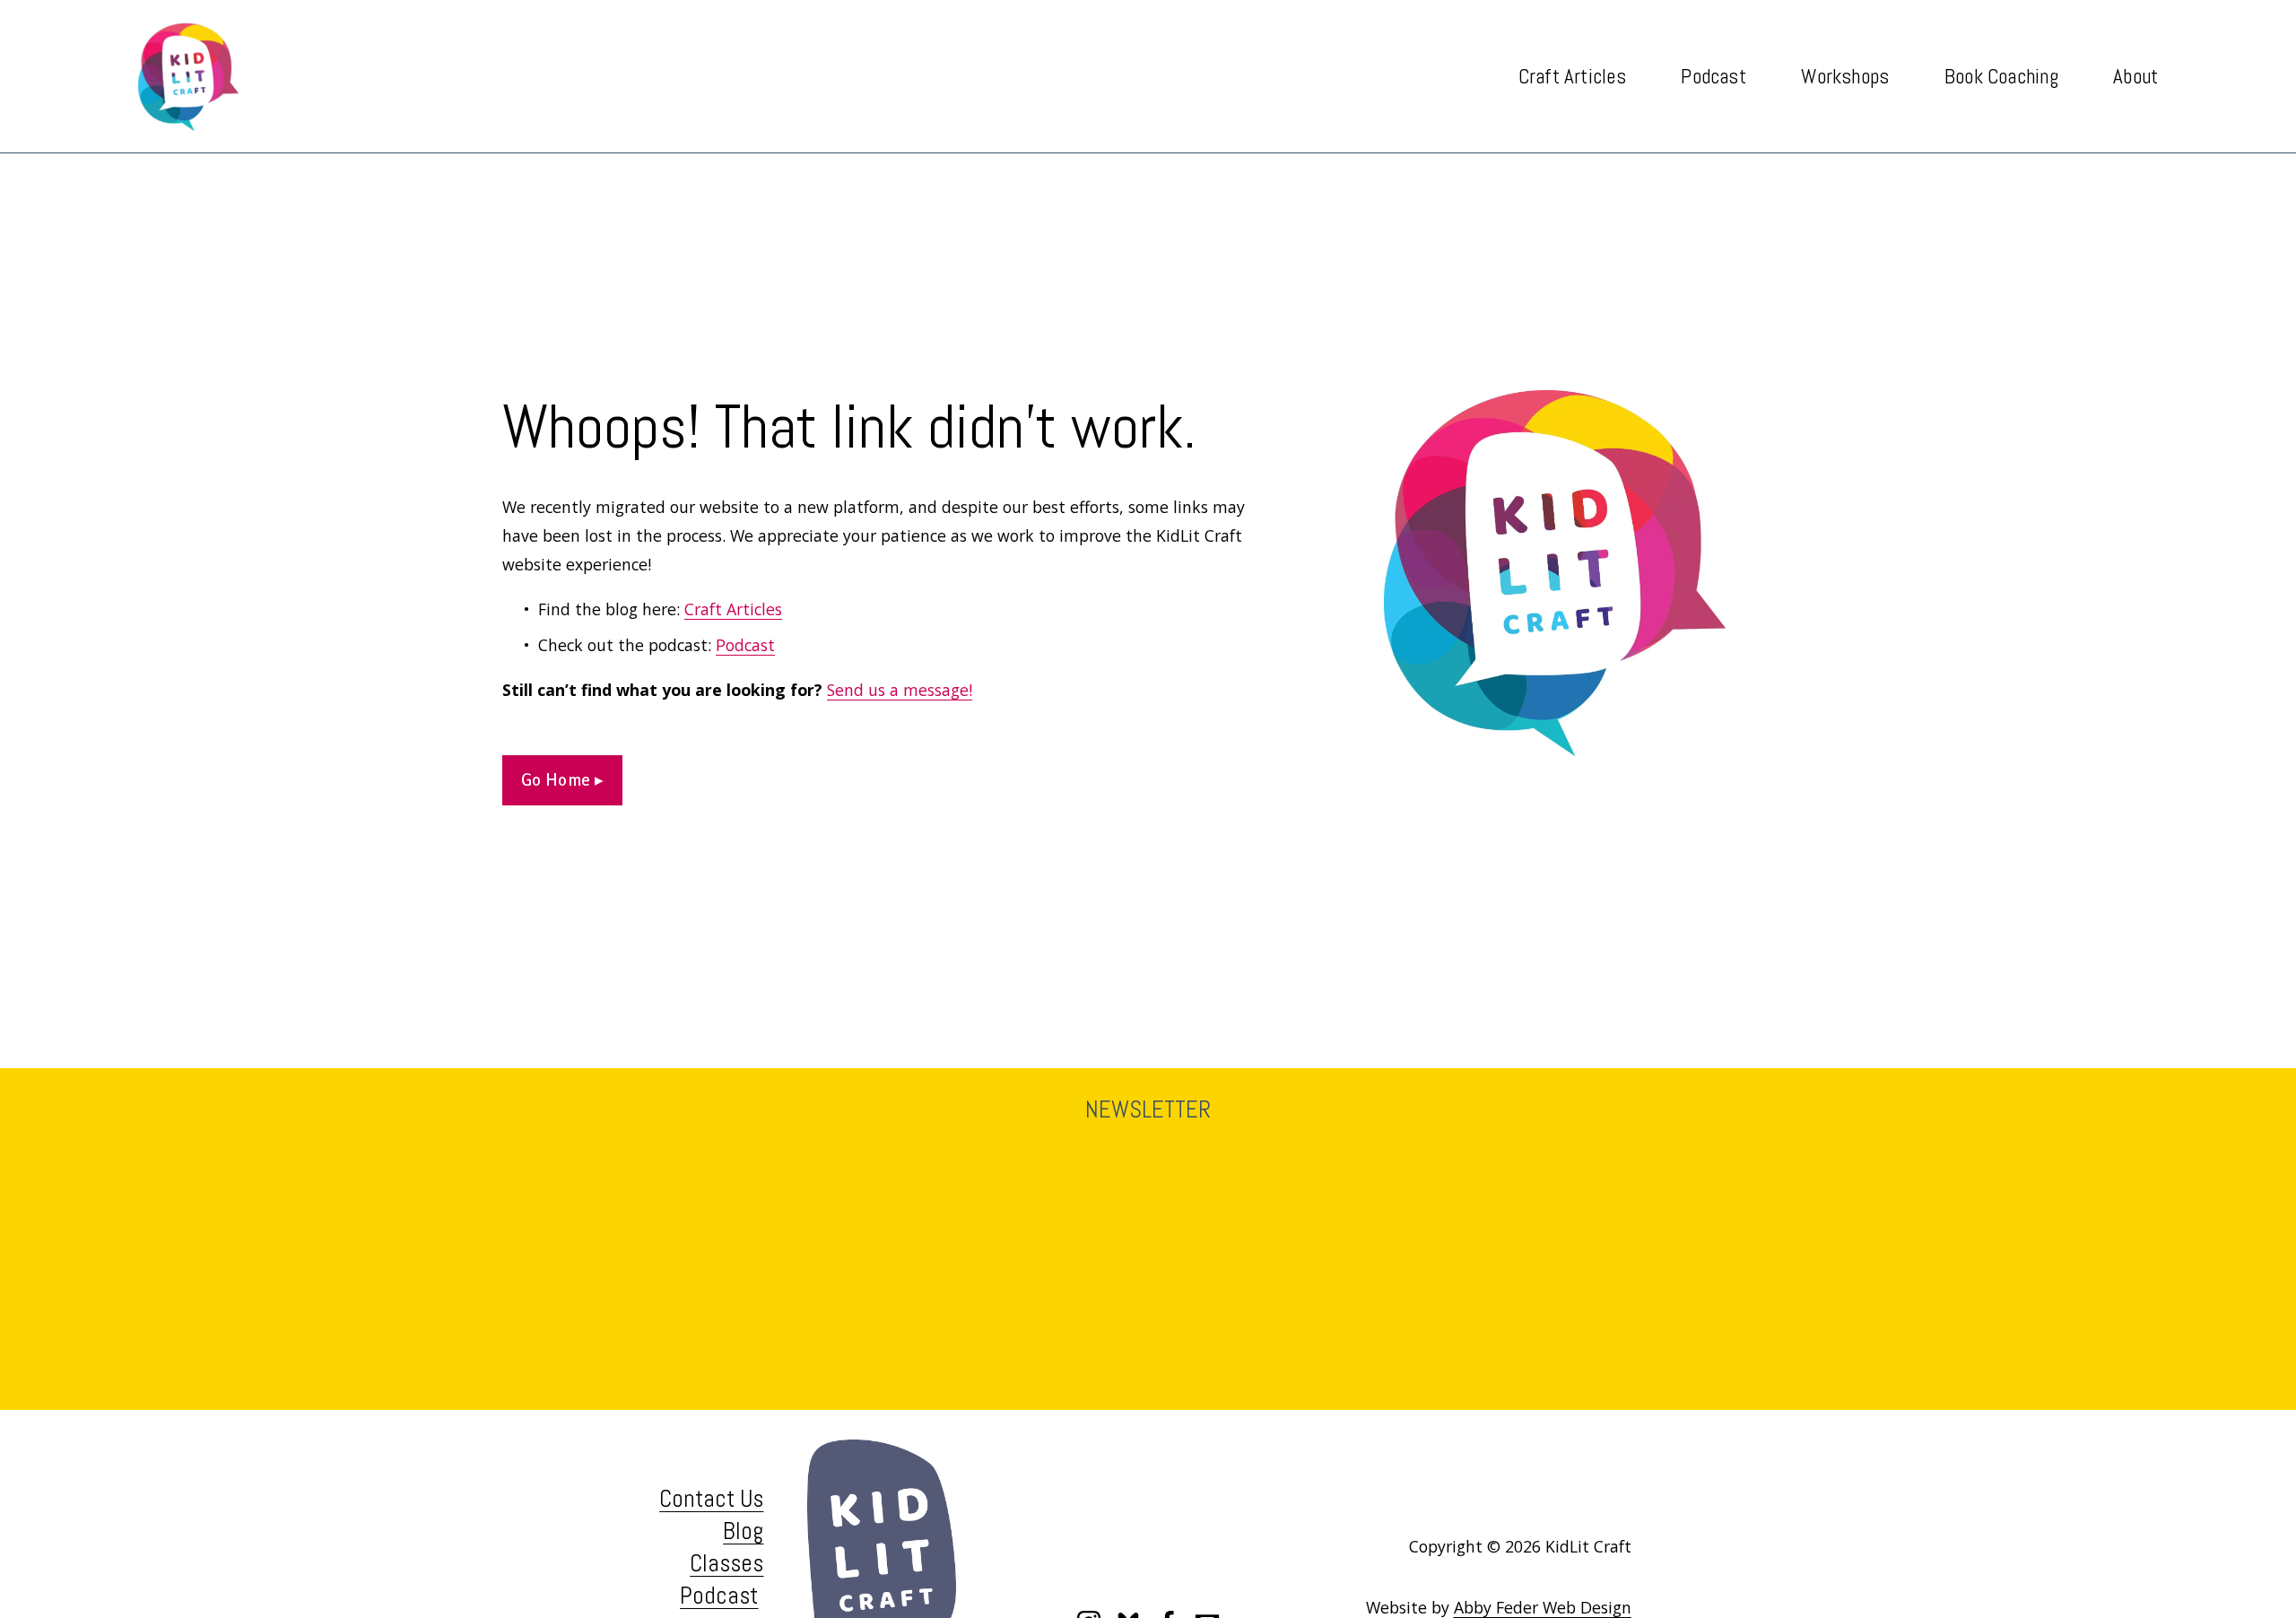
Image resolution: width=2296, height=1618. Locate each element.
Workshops (1845, 77)
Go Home (558, 780)
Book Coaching (2001, 77)
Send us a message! (900, 690)
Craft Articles (733, 609)
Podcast (1713, 77)
